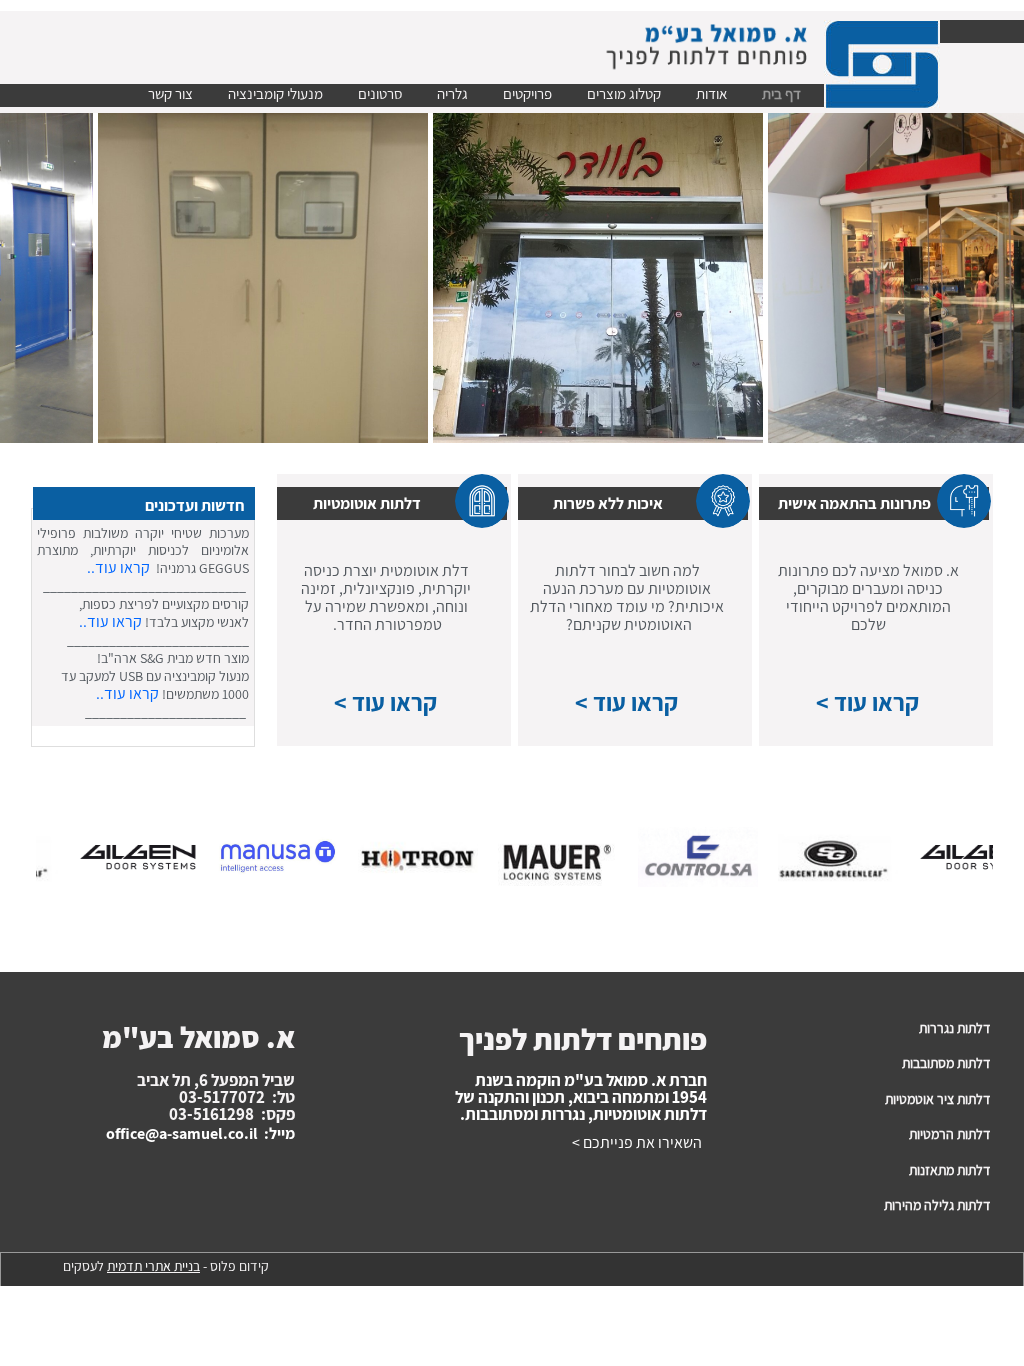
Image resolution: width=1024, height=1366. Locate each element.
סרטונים (380, 93)
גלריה (452, 93)
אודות (711, 93)
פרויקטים (527, 93)
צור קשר (170, 93)
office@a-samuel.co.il (182, 1133)
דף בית (781, 93)
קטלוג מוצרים (624, 93)
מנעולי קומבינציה (275, 93)
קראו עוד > (867, 702)
